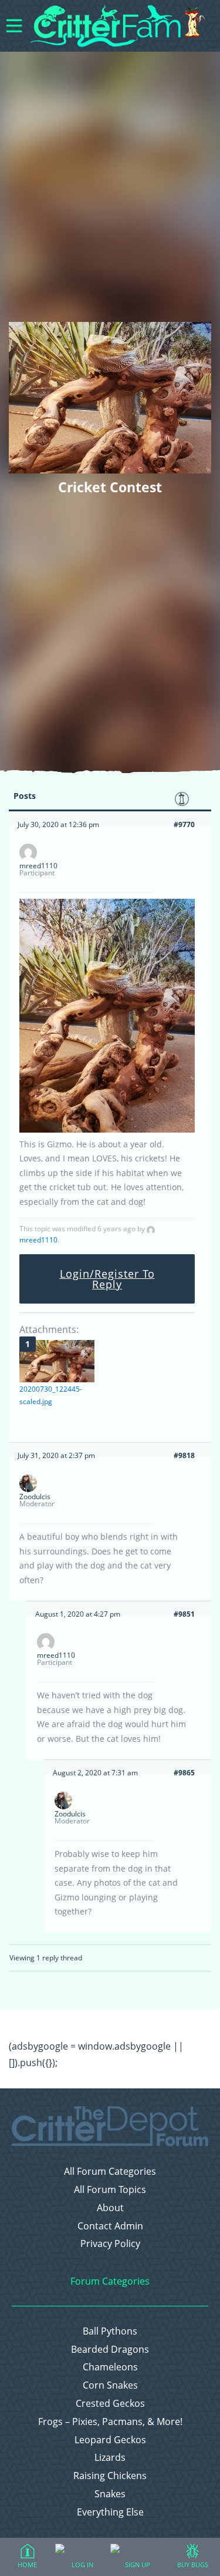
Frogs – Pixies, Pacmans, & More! (110, 2422)
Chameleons (110, 2367)
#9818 (184, 1455)
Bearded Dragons (110, 2350)
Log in (82, 2565)
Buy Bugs (193, 2565)
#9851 (184, 1614)
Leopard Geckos (110, 2440)
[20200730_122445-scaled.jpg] (57, 1361)
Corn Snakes (110, 2385)
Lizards (110, 2458)
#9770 (184, 824)
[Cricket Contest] (107, 1130)
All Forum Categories (110, 2172)
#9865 (184, 1773)
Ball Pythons (110, 2331)
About (110, 2208)
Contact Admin (110, 2226)
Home (27, 2565)
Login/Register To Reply (107, 1279)
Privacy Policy (110, 2244)
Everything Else (110, 2512)
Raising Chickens (110, 2476)
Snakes (110, 2494)
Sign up (138, 2565)
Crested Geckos (110, 2404)
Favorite (182, 799)
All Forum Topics (110, 2190)
